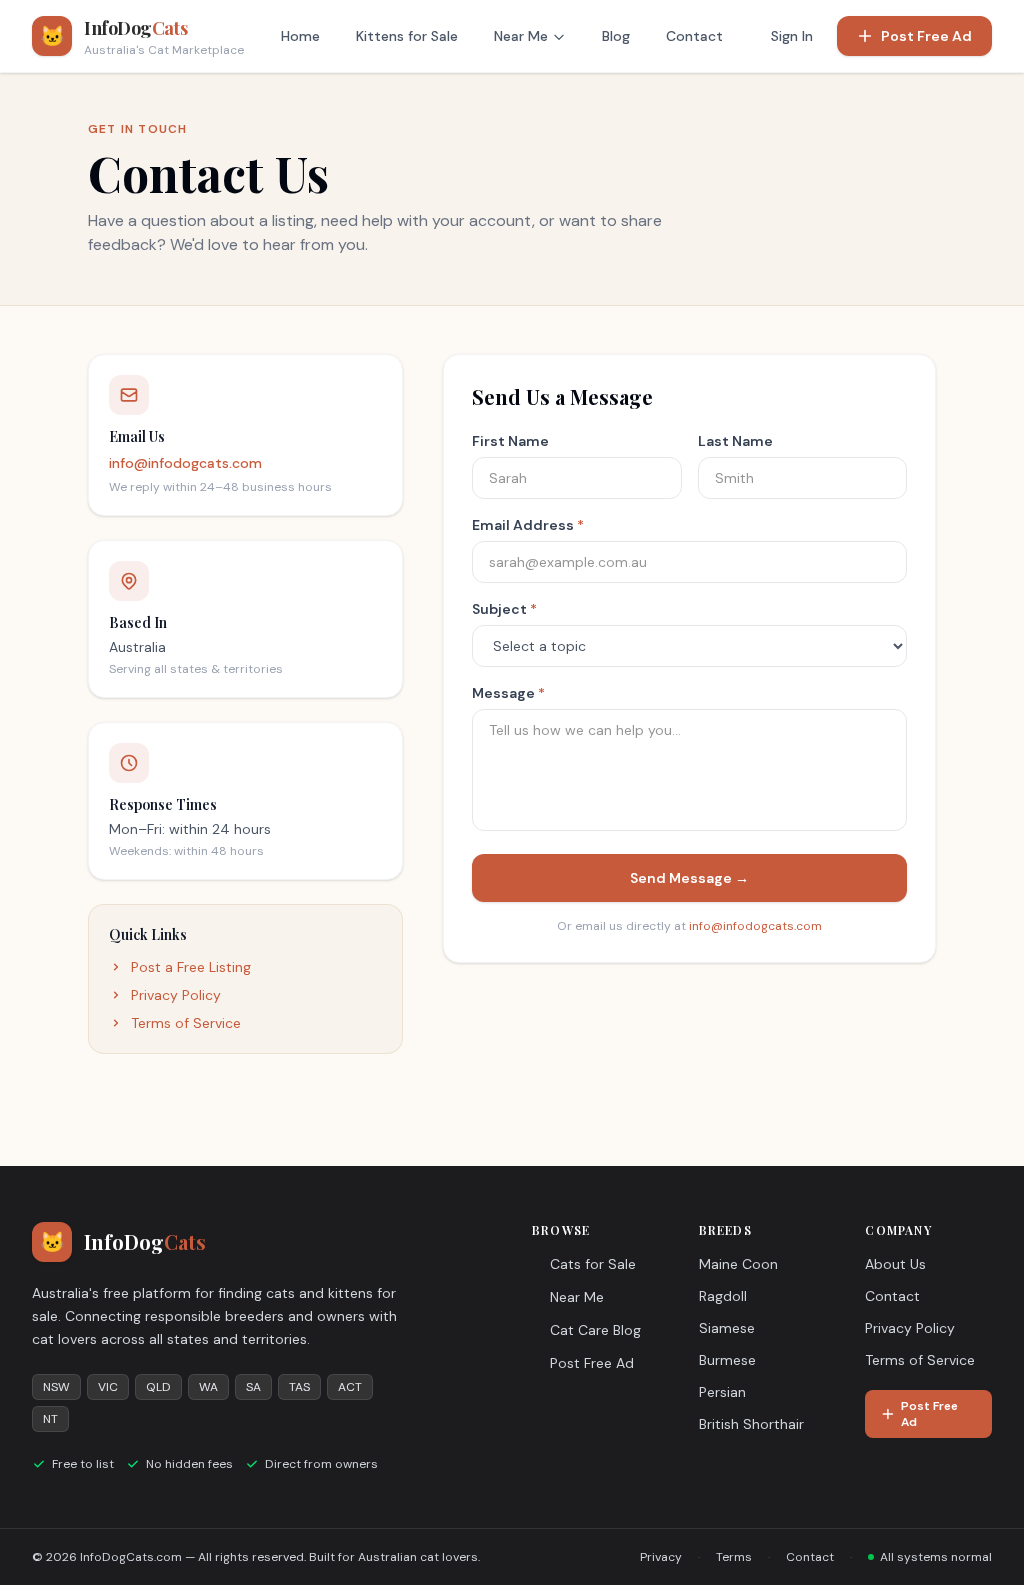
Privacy (661, 1557)
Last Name (735, 441)
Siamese (727, 1328)
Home (300, 36)
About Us (895, 1264)
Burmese (727, 1360)
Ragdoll (723, 1296)
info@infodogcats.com (185, 463)
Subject (504, 609)
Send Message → (689, 878)
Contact (694, 36)
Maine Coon (738, 1264)
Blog (616, 36)
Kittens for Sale (407, 36)
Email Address (528, 525)
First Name (510, 441)
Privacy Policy (176, 995)
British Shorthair (751, 1424)
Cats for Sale (593, 1264)
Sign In (792, 36)
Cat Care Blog (595, 1330)
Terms (734, 1557)
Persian (722, 1392)
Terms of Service (186, 1023)
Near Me (521, 36)
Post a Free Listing (191, 967)
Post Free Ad (926, 36)
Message (508, 693)
